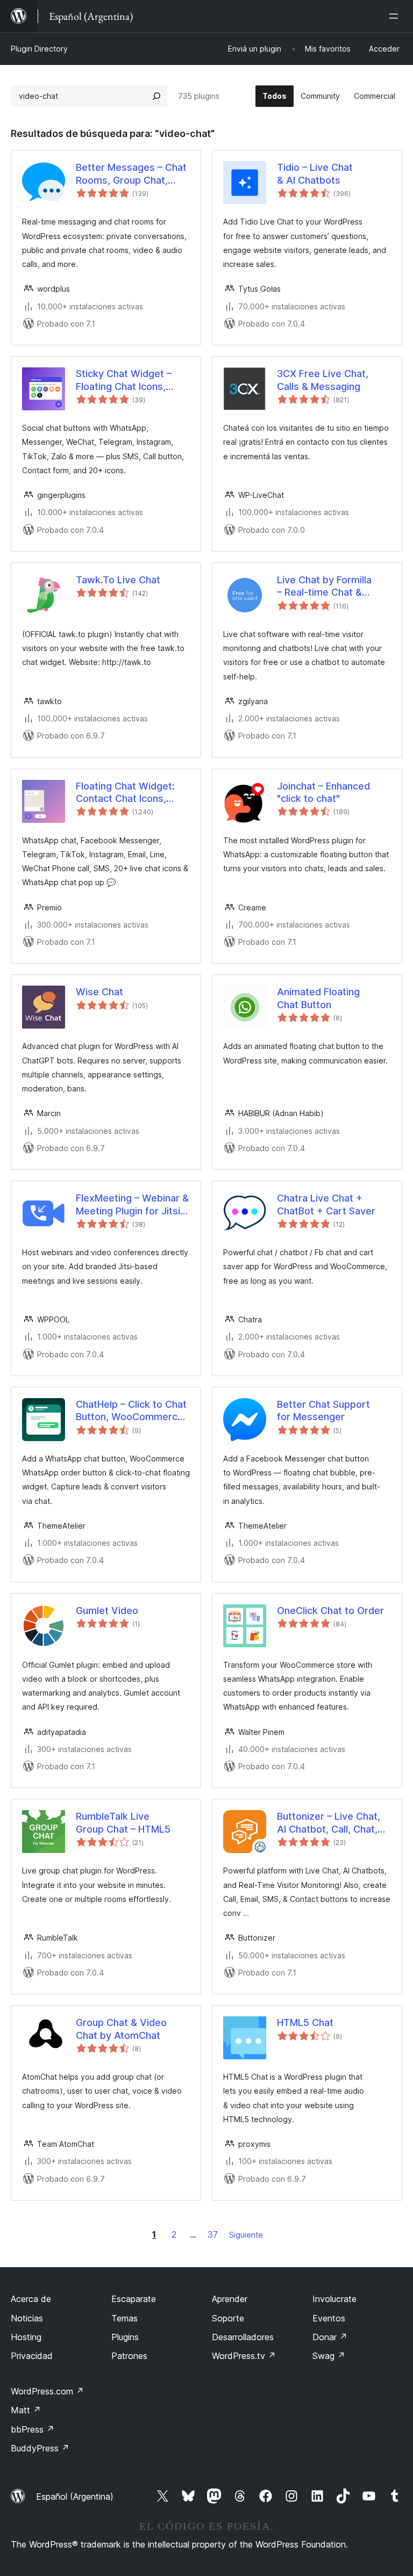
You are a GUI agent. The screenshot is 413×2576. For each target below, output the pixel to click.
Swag (329, 2356)
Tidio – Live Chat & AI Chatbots (315, 173)
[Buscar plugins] (156, 96)
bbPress (33, 2429)
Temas (124, 2318)
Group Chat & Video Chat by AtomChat (121, 2029)
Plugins (125, 2337)
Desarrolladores (243, 2337)
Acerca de (31, 2299)
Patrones (129, 2356)
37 (213, 2234)
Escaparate (134, 2299)
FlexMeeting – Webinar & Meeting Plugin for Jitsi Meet (132, 1205)
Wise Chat (99, 992)
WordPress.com (47, 2391)
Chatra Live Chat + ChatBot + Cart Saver (326, 1204)
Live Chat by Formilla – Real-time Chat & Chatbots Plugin (324, 587)
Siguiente (246, 2235)
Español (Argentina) (75, 2497)
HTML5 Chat (305, 2023)
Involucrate (334, 2299)
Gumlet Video (107, 1611)
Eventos (329, 2318)
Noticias (27, 2318)
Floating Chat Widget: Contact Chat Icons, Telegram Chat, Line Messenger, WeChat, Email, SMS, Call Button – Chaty (131, 793)
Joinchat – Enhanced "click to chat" (323, 792)
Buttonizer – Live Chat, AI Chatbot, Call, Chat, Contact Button (329, 1823)
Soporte (228, 2318)
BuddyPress (40, 2448)
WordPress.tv (244, 2356)
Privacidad (32, 2356)
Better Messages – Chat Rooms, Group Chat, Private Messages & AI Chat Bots (131, 174)
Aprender (230, 2299)
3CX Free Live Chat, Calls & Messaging (323, 380)
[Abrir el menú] (396, 16)
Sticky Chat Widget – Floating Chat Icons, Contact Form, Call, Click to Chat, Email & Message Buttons (132, 380)
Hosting (26, 2337)
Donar (330, 2337)
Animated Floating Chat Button (318, 998)
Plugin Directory (39, 49)
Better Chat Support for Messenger (323, 1410)
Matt (26, 2410)
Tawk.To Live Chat (118, 580)
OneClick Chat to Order (330, 1611)
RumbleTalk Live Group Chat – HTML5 (123, 1822)
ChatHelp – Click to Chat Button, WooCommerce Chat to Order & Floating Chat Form (131, 1411)
